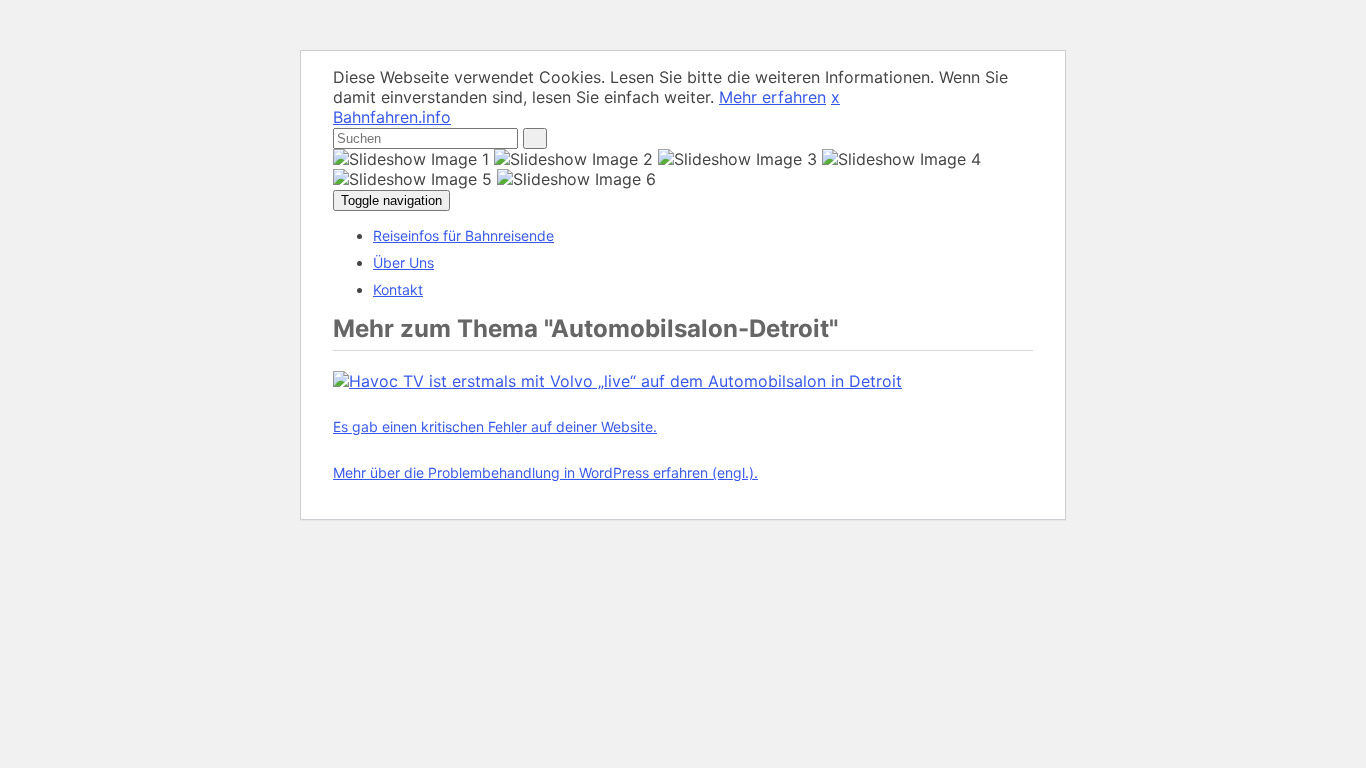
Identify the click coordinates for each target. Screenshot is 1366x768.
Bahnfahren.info (392, 117)
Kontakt (398, 289)
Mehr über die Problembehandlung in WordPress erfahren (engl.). (545, 472)
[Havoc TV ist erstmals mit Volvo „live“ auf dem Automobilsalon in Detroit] (617, 381)
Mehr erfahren (772, 97)
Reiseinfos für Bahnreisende (463, 235)
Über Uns (403, 262)
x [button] (835, 97)
